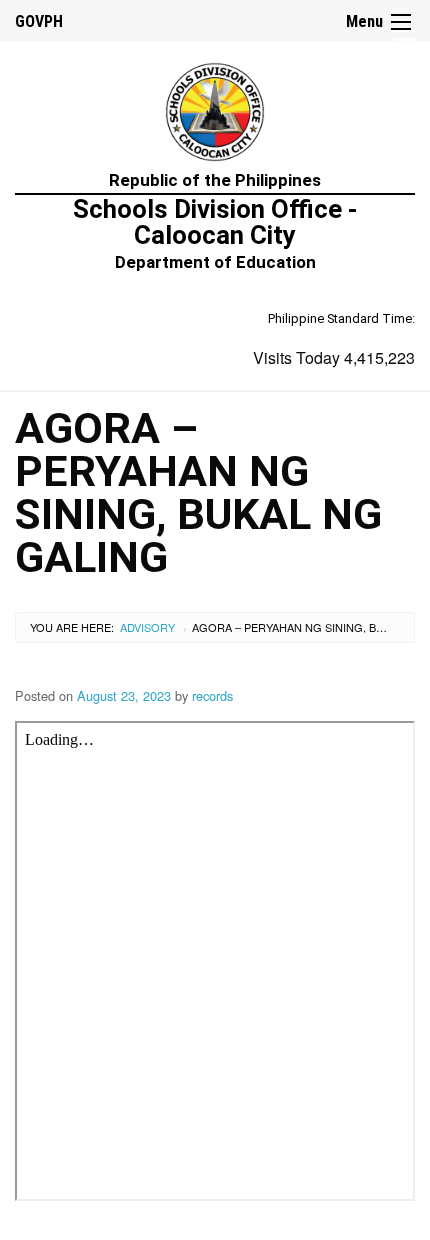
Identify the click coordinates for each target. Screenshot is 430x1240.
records (212, 695)
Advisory (147, 627)
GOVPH (39, 21)
